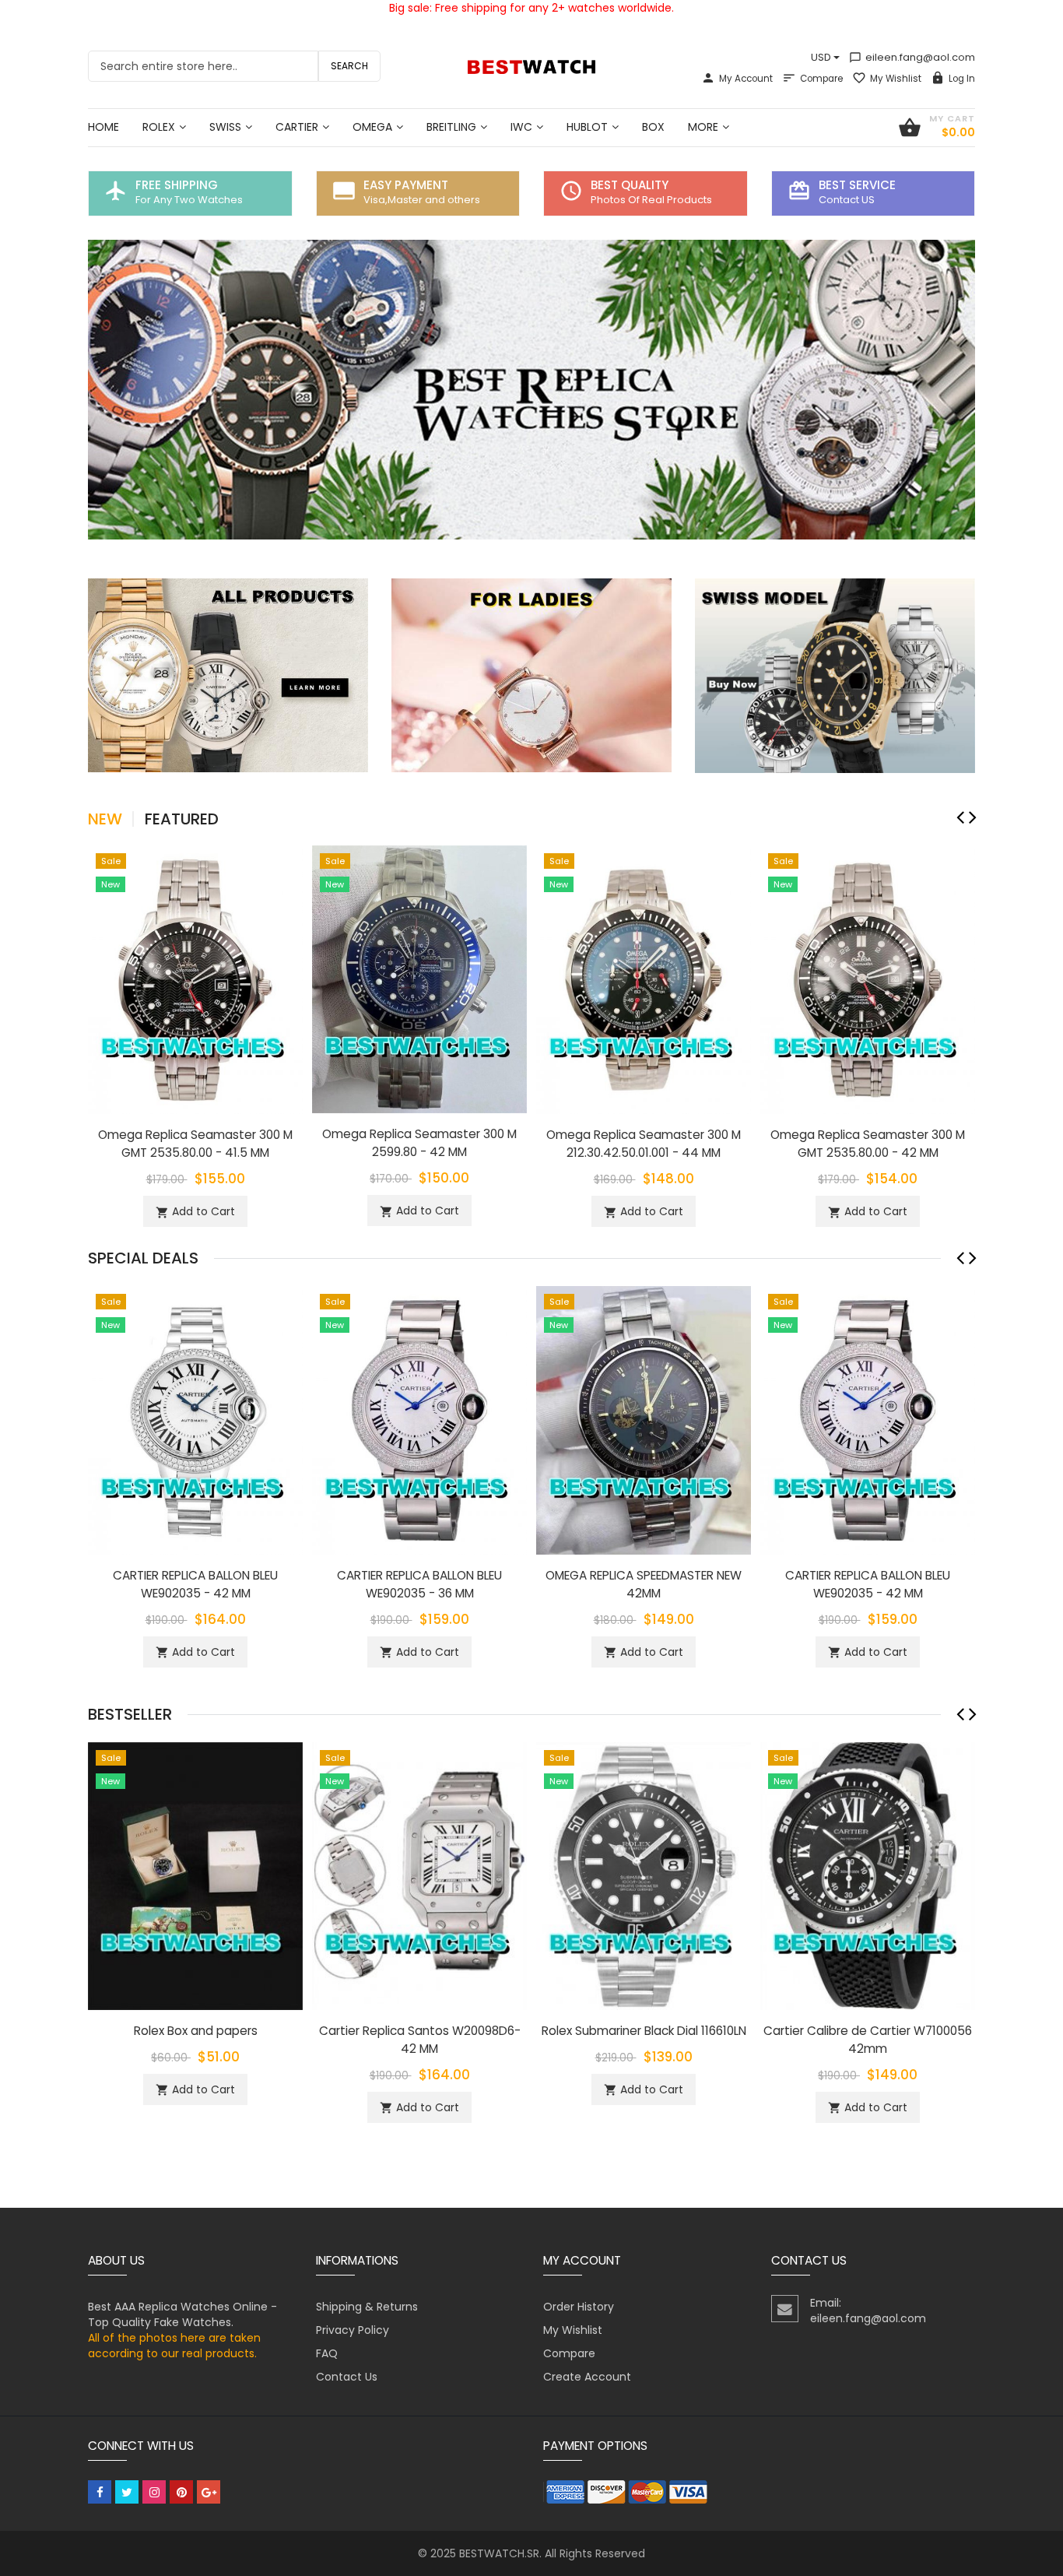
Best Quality (630, 185)
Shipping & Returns (367, 2307)
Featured (182, 819)
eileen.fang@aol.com (912, 57)
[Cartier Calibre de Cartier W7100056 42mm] (868, 1875)
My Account (746, 79)
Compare (821, 79)
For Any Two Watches (189, 200)
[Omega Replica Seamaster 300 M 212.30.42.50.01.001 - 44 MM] (644, 979)
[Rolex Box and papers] (195, 1875)
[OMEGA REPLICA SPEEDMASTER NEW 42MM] (644, 1419)
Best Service (857, 185)
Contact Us (347, 2377)
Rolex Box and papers (196, 2031)
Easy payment (406, 185)
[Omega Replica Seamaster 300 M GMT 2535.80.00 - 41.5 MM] (195, 979)
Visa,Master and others (422, 200)
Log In (962, 79)
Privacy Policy (353, 2330)
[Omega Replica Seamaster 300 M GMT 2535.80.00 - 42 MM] (868, 979)
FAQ (327, 2353)
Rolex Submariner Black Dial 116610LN (644, 2031)
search (349, 66)
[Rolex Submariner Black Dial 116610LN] (644, 1875)
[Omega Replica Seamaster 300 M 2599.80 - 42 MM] (419, 979)
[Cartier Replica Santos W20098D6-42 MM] (419, 1875)
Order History (579, 2307)
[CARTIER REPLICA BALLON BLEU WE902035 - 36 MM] (419, 1419)
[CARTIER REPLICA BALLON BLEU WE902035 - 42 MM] (195, 1419)
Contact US (847, 200)
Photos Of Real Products (651, 200)
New (105, 819)
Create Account (587, 2377)
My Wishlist (896, 79)
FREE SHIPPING (177, 185)
